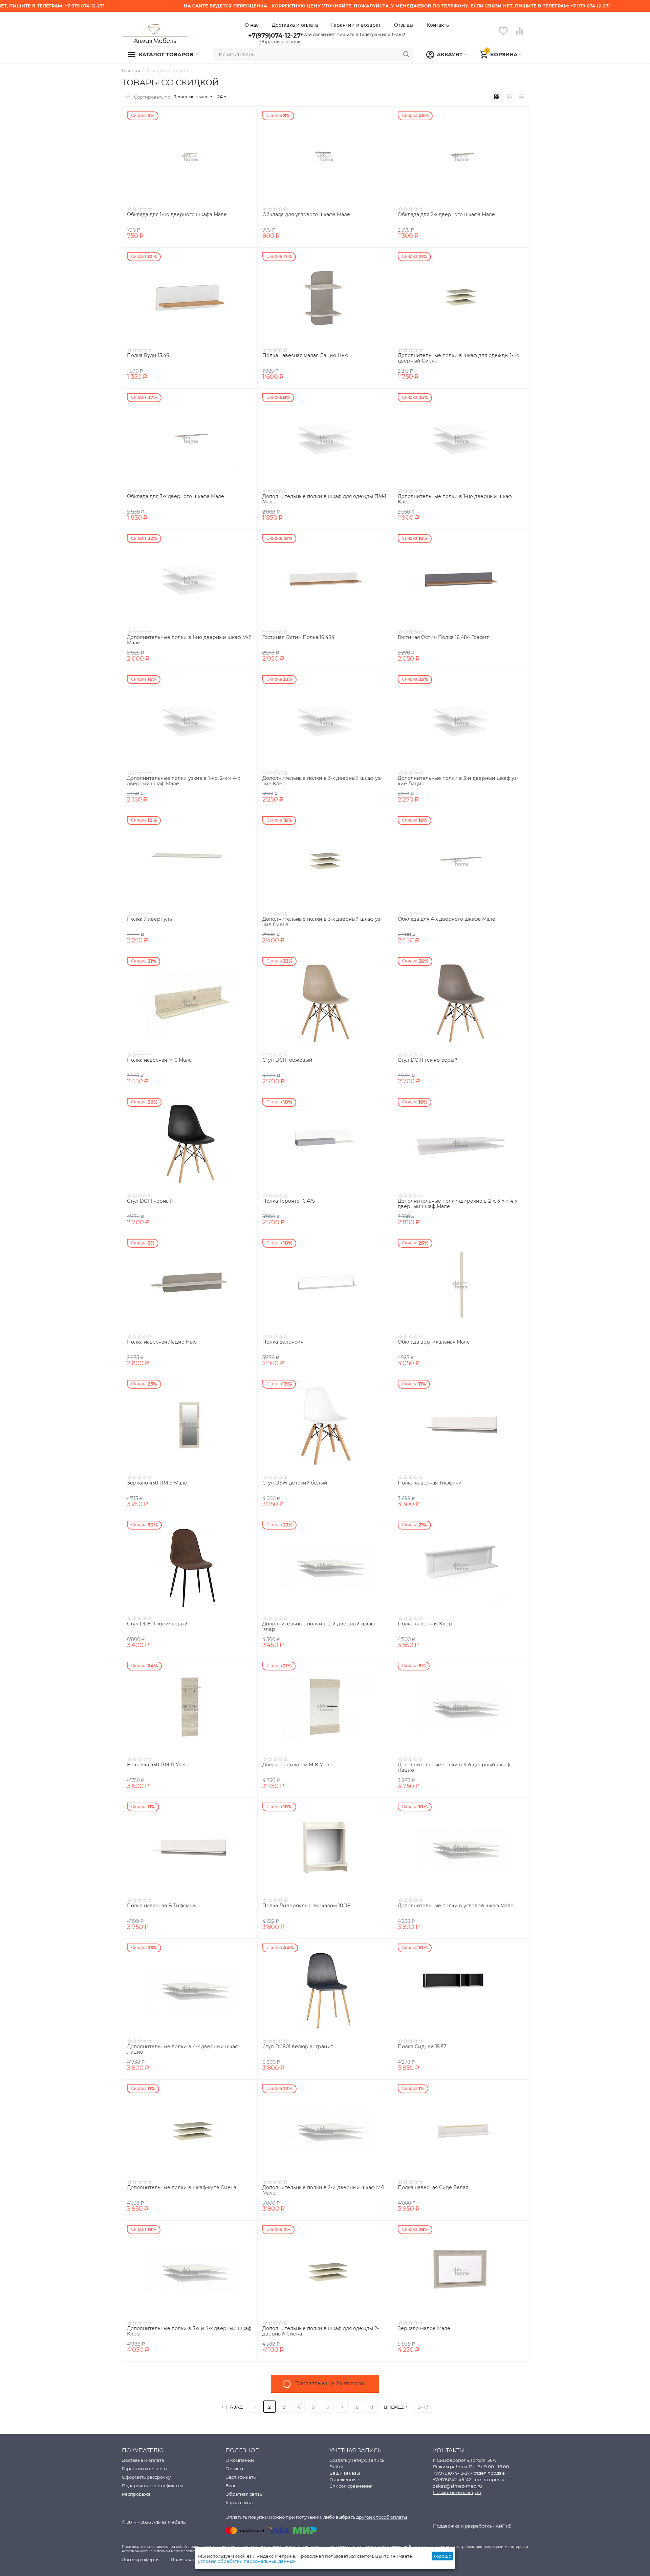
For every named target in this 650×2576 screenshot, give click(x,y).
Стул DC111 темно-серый (428, 1060)
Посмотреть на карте (457, 2492)
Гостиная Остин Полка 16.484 (298, 637)
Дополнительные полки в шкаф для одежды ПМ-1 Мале (324, 499)
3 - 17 (423, 2407)
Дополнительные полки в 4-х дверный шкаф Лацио (183, 2050)
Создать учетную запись (357, 2460)
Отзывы (404, 25)
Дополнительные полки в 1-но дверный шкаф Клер (455, 499)
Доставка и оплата (295, 25)
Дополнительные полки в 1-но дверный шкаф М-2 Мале (189, 640)
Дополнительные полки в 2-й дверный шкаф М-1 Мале (323, 2190)
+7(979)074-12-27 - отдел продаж (469, 2473)
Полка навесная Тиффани (430, 1483)
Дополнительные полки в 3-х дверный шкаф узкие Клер (322, 781)
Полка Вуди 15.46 (148, 356)
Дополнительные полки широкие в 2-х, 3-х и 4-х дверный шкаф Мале (458, 1204)
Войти (337, 2467)
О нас (252, 25)
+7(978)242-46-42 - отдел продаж (470, 2479)
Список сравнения (351, 2486)
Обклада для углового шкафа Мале (306, 215)
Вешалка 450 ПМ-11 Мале (158, 1765)
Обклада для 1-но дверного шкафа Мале (177, 215)
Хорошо (442, 2556)
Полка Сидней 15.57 (422, 2047)
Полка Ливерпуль (149, 919)
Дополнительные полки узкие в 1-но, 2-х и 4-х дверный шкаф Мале (183, 781)
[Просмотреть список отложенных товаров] (503, 35)
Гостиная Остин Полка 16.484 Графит (443, 637)
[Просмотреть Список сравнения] (520, 35)
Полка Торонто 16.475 (289, 1201)
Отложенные (344, 2479)
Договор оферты (141, 2559)
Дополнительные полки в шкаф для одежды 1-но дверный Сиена (459, 358)
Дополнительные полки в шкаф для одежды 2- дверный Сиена (321, 2331)
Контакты (438, 25)
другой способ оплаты (382, 2517)
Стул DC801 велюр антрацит (298, 2047)
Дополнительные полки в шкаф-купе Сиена (182, 2188)
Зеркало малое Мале (424, 2329)
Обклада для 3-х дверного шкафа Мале (176, 496)
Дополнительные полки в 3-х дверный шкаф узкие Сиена (322, 922)
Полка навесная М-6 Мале (159, 1060)
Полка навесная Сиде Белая (433, 2188)
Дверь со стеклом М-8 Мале (297, 1765)
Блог (231, 2486)
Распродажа (136, 2494)
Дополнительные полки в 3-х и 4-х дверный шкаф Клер (189, 2331)
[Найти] (406, 55)
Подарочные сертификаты (152, 2486)
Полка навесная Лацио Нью (162, 1342)
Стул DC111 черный (150, 1201)
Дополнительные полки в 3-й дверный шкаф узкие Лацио (458, 781)
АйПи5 (503, 2526)
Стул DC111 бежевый (287, 1060)
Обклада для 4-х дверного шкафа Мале (447, 919)
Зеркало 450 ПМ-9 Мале (157, 1483)
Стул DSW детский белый (295, 1483)
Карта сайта (239, 2502)
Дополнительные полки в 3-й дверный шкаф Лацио (454, 1768)
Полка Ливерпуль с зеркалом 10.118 (306, 1906)
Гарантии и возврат (356, 25)
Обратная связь (244, 2494)
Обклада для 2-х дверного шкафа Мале (446, 215)
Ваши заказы (345, 2473)
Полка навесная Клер (425, 1624)
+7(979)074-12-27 (274, 36)
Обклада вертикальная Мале (434, 1342)
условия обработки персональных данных (247, 2561)
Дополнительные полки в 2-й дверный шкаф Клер (319, 1627)
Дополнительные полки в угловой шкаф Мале (456, 1906)
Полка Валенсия (283, 1342)
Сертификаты (241, 2477)
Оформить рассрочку (146, 2477)
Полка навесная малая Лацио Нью (305, 356)
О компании (240, 2460)
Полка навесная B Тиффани (161, 1906)
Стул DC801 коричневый (157, 1624)
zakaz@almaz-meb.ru (458, 2486)
